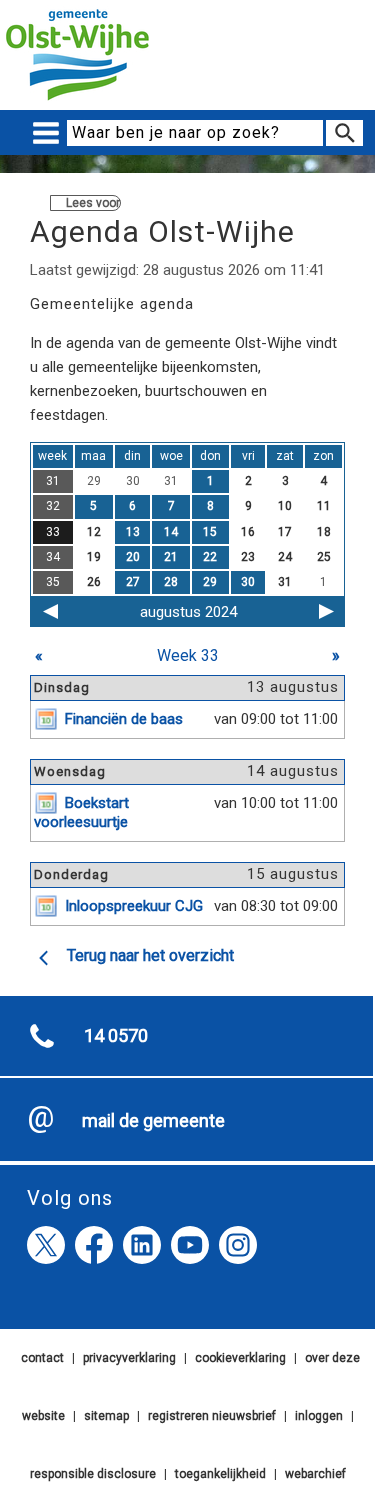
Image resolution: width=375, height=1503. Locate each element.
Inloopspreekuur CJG (134, 906)
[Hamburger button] (46, 133)
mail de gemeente (153, 1120)
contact (42, 1358)
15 (210, 532)
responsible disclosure (93, 1474)
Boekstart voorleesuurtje (81, 812)
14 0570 (116, 1035)
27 (133, 582)
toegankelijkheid (220, 1474)
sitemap (106, 1416)
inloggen (319, 1416)
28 (171, 582)
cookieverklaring (240, 1358)
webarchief (315, 1474)
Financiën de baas (124, 719)
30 (248, 582)
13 (133, 532)
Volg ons (70, 1198)
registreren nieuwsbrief (212, 1416)
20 (133, 557)
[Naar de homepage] (77, 101)
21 (171, 557)
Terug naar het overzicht (150, 955)
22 (210, 557)
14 (171, 532)
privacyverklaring (129, 1358)
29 (210, 582)
